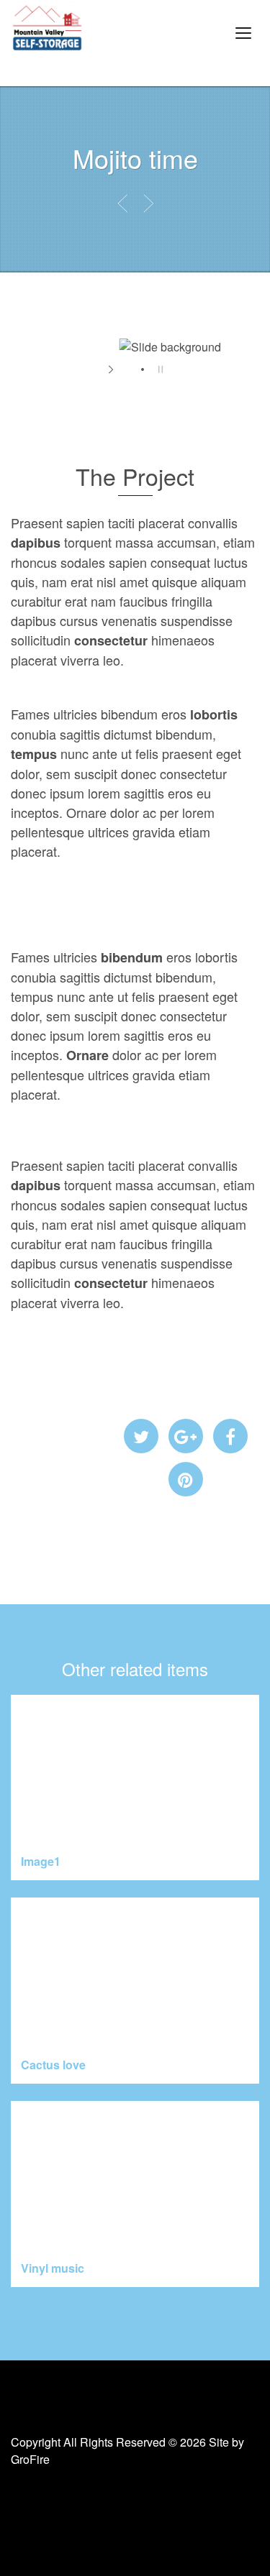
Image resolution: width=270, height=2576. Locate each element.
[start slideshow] (112, 369)
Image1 (41, 1861)
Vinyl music (53, 2268)
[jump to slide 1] (128, 369)
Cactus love (53, 2065)
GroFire (30, 2459)
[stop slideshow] (159, 369)
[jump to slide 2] (143, 369)
